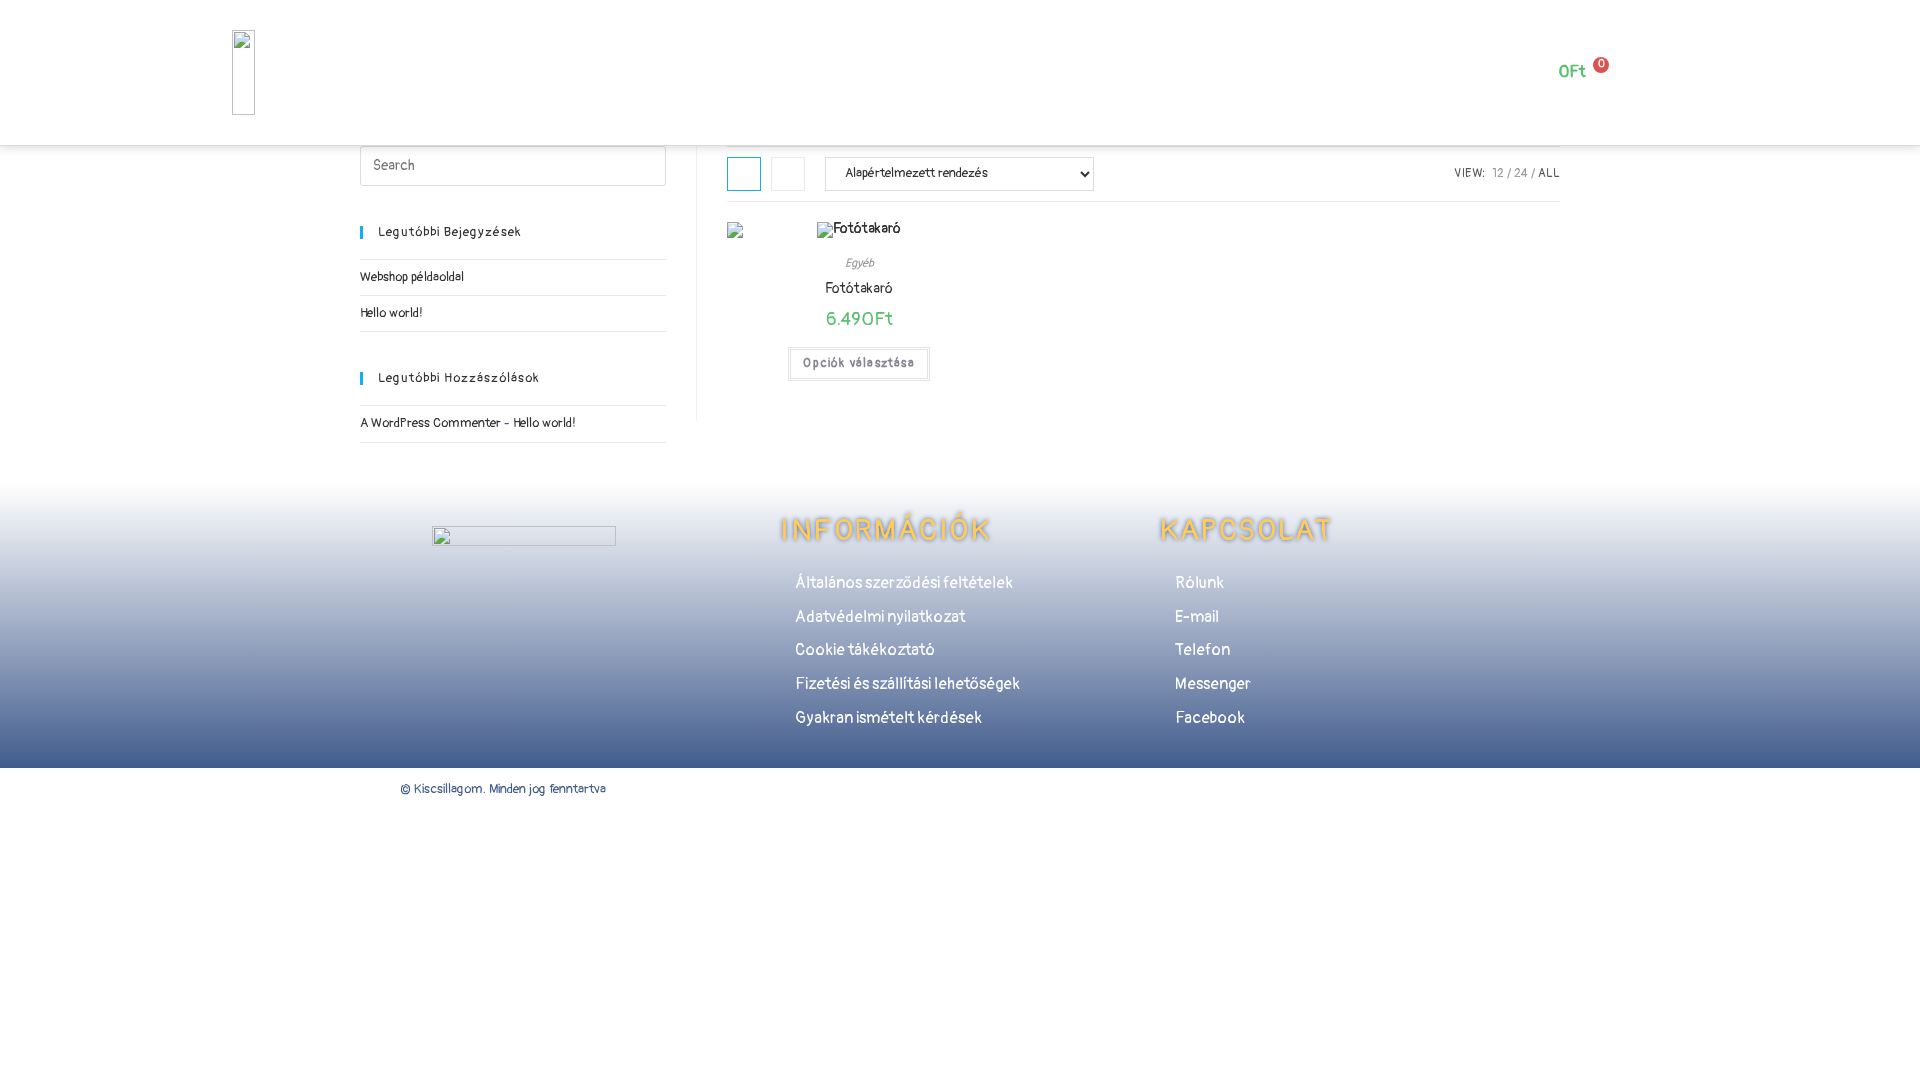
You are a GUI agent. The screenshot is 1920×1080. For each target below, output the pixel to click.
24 (1521, 173)
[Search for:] (513, 165)
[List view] (788, 174)
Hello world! (391, 313)
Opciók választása (858, 363)
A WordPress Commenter (430, 423)
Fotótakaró (859, 288)
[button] (664, 62)
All (1549, 173)
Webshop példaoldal (412, 277)
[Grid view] (744, 174)
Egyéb (859, 263)
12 (1498, 173)
